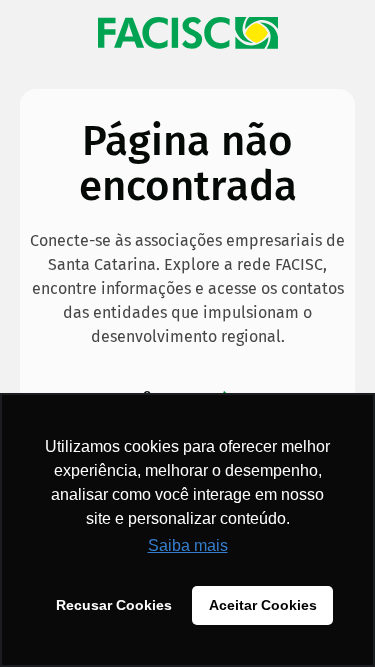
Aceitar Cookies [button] (263, 605)
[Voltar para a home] (187, 33)
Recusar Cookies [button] (114, 605)
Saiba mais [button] (188, 545)
